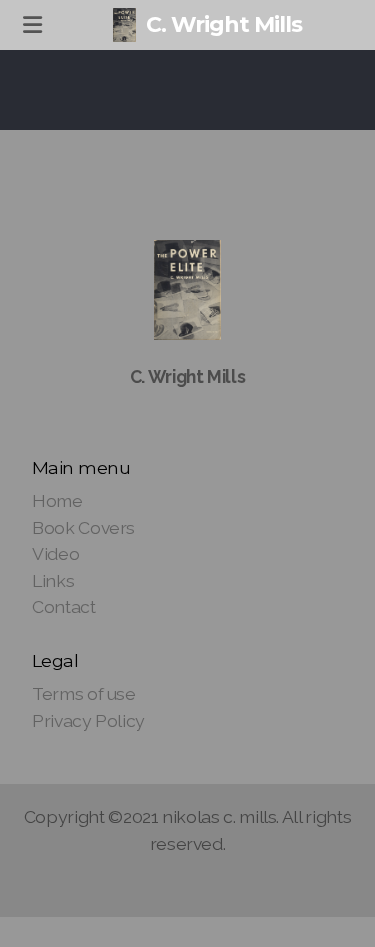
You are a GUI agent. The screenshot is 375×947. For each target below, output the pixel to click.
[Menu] (32, 25)
